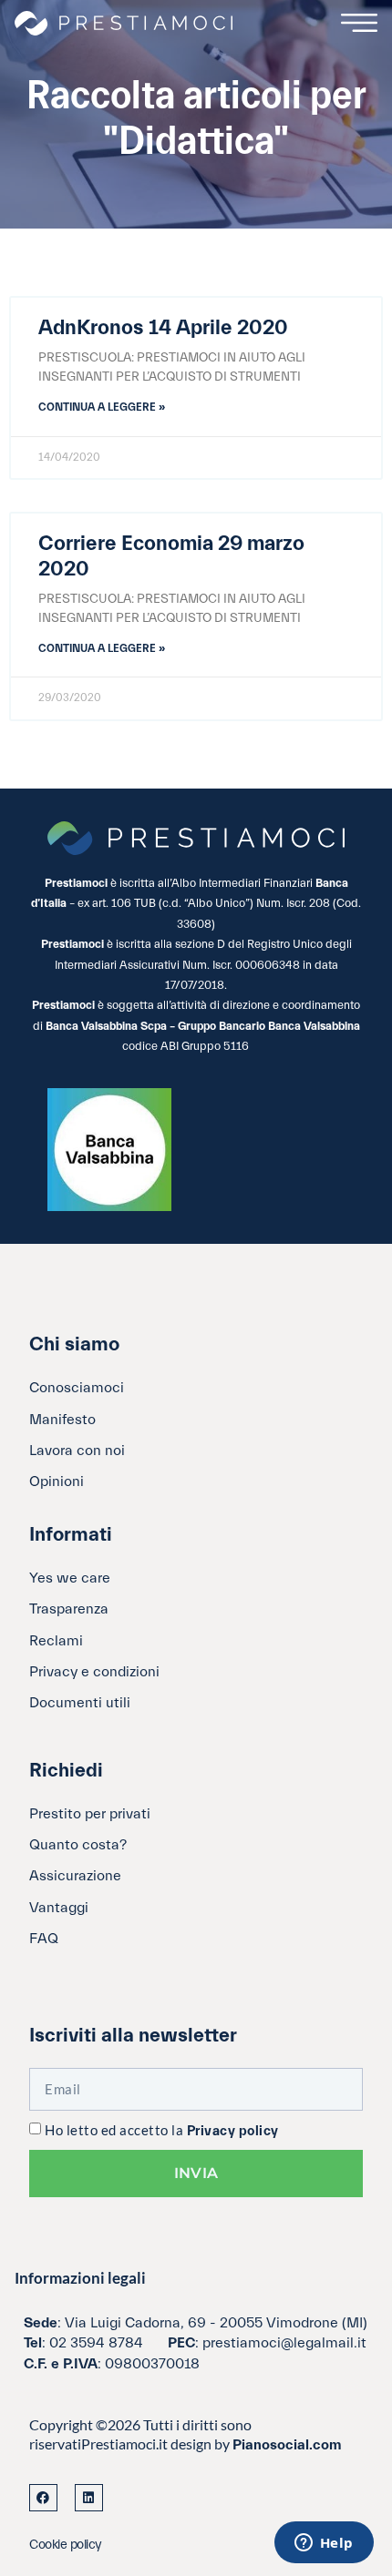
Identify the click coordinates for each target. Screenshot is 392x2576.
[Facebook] (43, 2498)
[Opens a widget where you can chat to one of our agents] (324, 2544)
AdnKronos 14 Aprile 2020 (163, 328)
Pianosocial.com (287, 2445)
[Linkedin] (89, 2498)
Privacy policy (233, 2131)
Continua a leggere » (102, 407)
